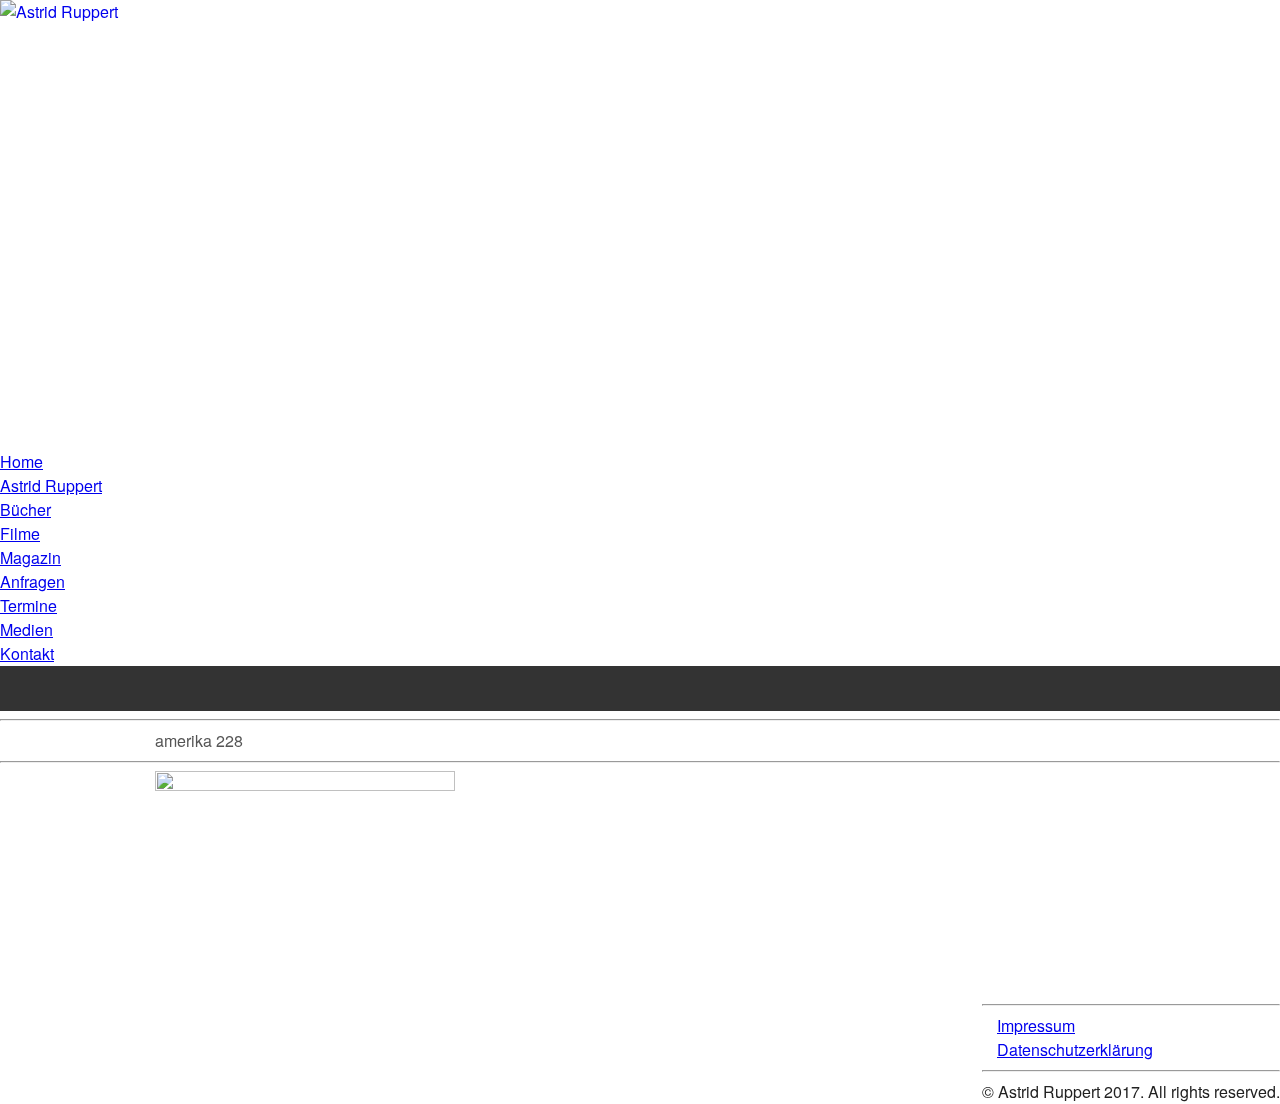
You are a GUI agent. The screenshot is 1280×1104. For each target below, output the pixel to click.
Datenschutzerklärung (1075, 1049)
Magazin (30, 557)
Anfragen (32, 581)
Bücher (25, 509)
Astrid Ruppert (51, 485)
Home (21, 461)
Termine (28, 605)
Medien (26, 629)
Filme (20, 533)
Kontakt (27, 653)
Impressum (1036, 1025)
